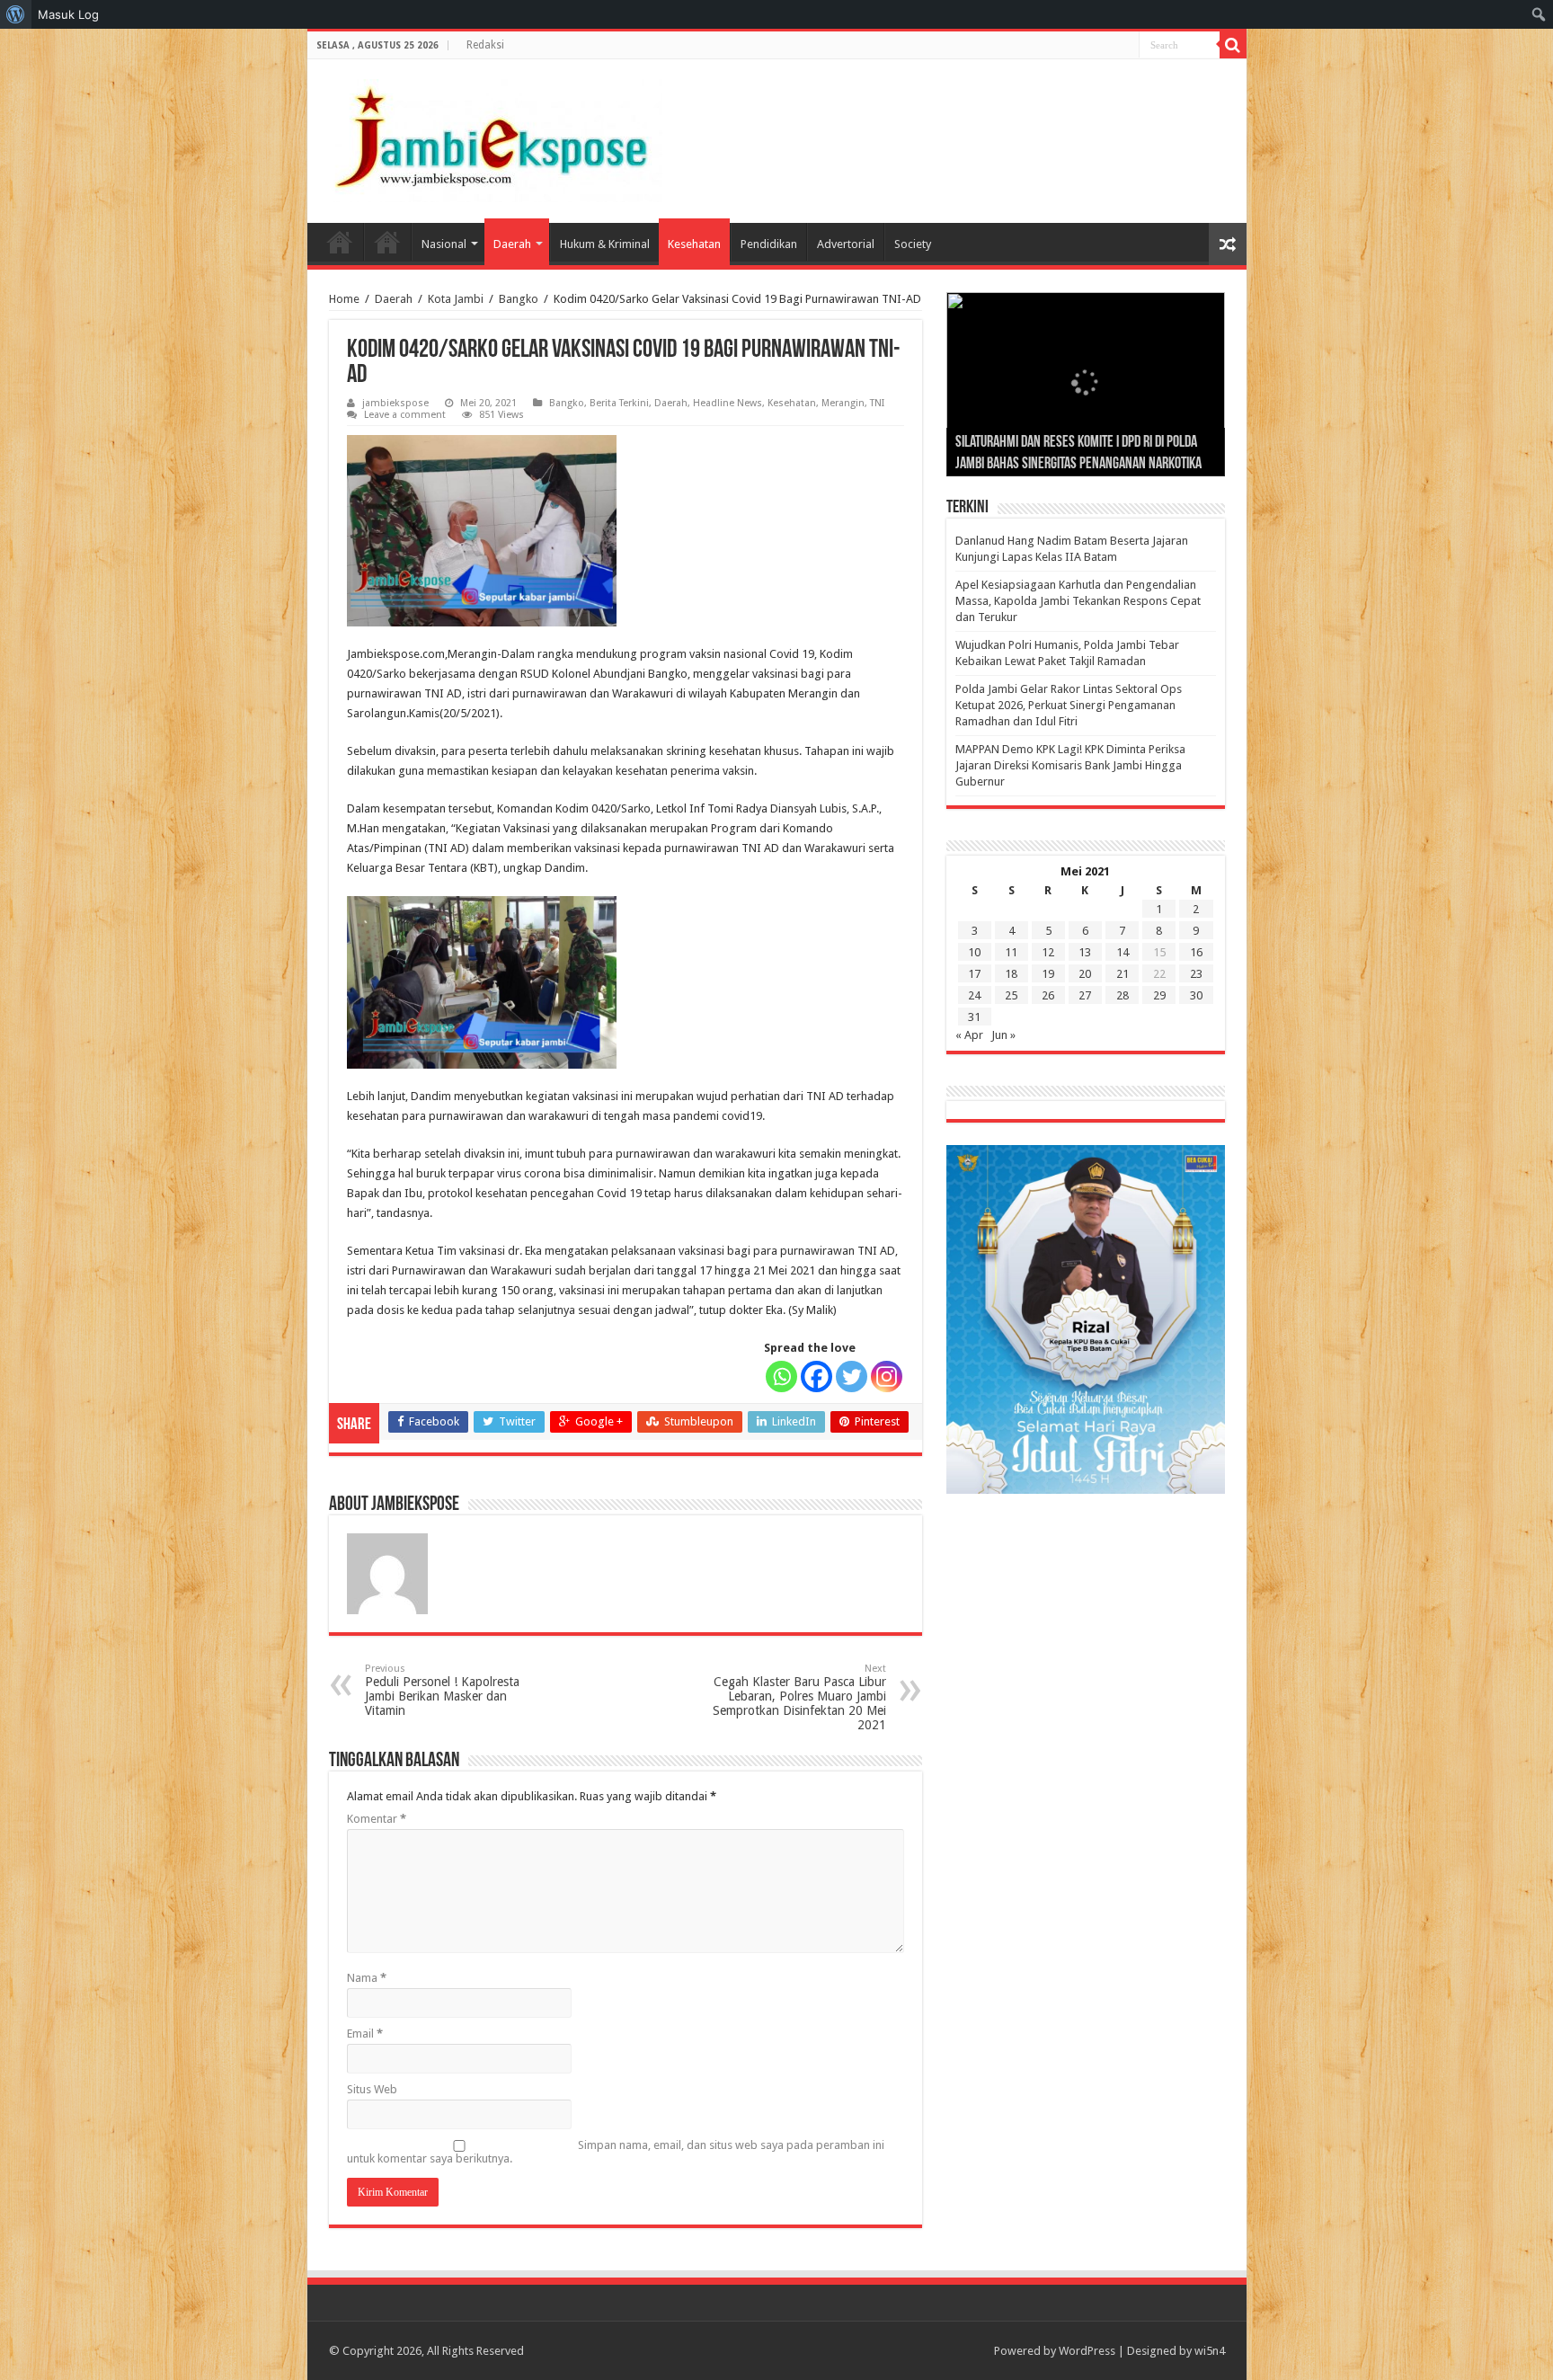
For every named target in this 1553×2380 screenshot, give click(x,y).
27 (1085, 995)
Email (365, 2034)
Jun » (1003, 1035)
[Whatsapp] (781, 1376)
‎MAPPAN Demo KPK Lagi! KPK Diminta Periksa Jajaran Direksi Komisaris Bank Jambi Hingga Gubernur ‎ (1070, 765)
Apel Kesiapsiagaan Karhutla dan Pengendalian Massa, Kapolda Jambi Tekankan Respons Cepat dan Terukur (1078, 601)
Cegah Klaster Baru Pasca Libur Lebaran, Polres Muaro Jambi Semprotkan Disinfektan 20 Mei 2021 (799, 1697)
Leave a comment (405, 415)
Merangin (843, 403)
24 (974, 995)
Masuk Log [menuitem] (68, 14)
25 (1011, 995)
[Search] (1233, 45)
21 (1123, 974)
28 (1123, 995)
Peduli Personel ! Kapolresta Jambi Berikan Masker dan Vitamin (442, 1690)
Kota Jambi (456, 299)
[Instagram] (887, 1376)
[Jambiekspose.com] (492, 138)
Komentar (377, 1819)
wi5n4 (1210, 2351)
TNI (877, 403)
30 (1196, 995)
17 (974, 974)
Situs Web (372, 2089)
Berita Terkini (619, 403)
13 (1085, 952)
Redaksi (485, 45)
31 (974, 1017)
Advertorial (846, 244)
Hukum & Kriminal (605, 244)
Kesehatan (694, 244)
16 (1196, 952)
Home (340, 242)
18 (1011, 974)
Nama (367, 1978)
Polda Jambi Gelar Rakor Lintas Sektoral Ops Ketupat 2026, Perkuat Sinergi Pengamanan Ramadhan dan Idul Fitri (1069, 705)
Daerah (512, 244)
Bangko (519, 299)
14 (1123, 952)
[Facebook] (816, 1376)
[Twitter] (852, 1376)
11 (1011, 952)
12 (1048, 952)
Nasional (444, 244)
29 (1159, 995)
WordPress (1087, 2351)
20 (1085, 974)
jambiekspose (395, 403)
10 (974, 952)
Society (913, 244)
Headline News (728, 403)
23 (1196, 974)
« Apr (969, 1035)
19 (1048, 974)
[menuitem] (16, 14)
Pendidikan (769, 244)
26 (1048, 995)
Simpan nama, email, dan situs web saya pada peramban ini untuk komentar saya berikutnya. (616, 2152)
